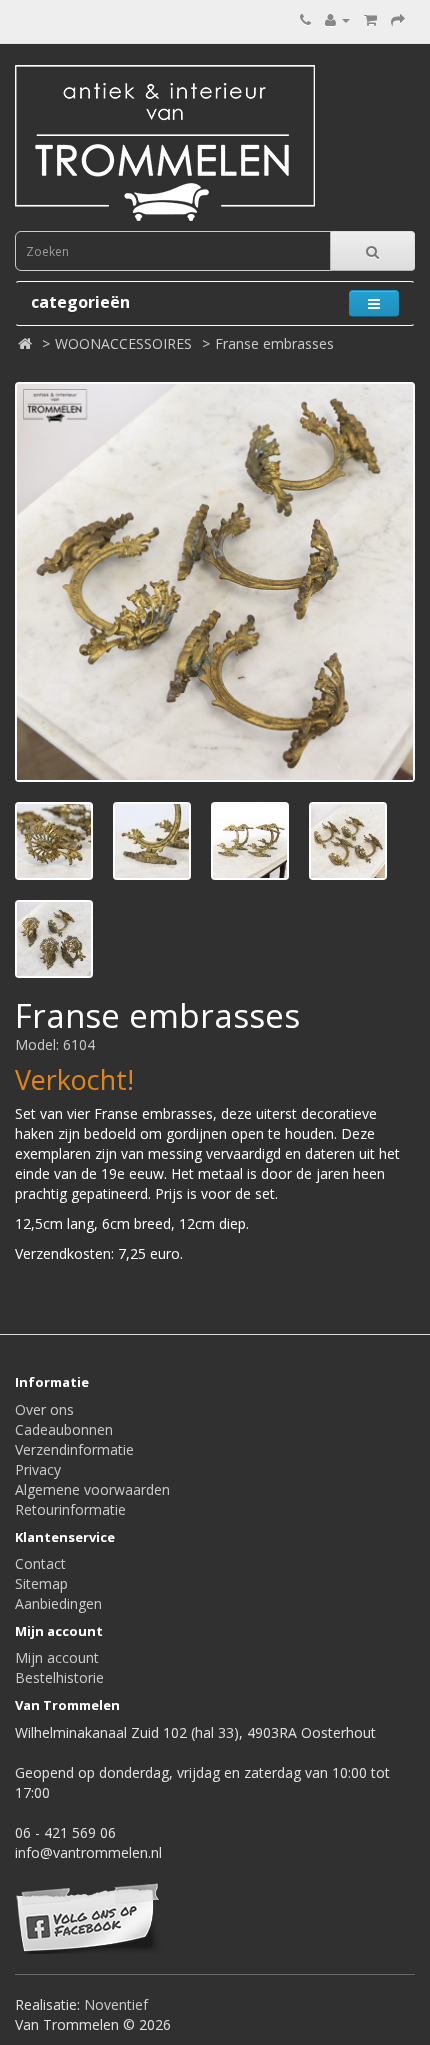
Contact (40, 1563)
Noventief (116, 2004)
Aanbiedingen (58, 1603)
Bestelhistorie (59, 1677)
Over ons (44, 1409)
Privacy (38, 1469)
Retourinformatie (70, 1509)
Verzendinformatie (74, 1449)
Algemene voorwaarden (92, 1489)
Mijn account (57, 1657)
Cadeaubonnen (64, 1429)
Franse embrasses (274, 343)
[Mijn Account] (337, 19)
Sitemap (41, 1583)
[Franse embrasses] (215, 582)
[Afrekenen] (398, 19)
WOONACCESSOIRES (123, 343)
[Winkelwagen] (370, 19)
